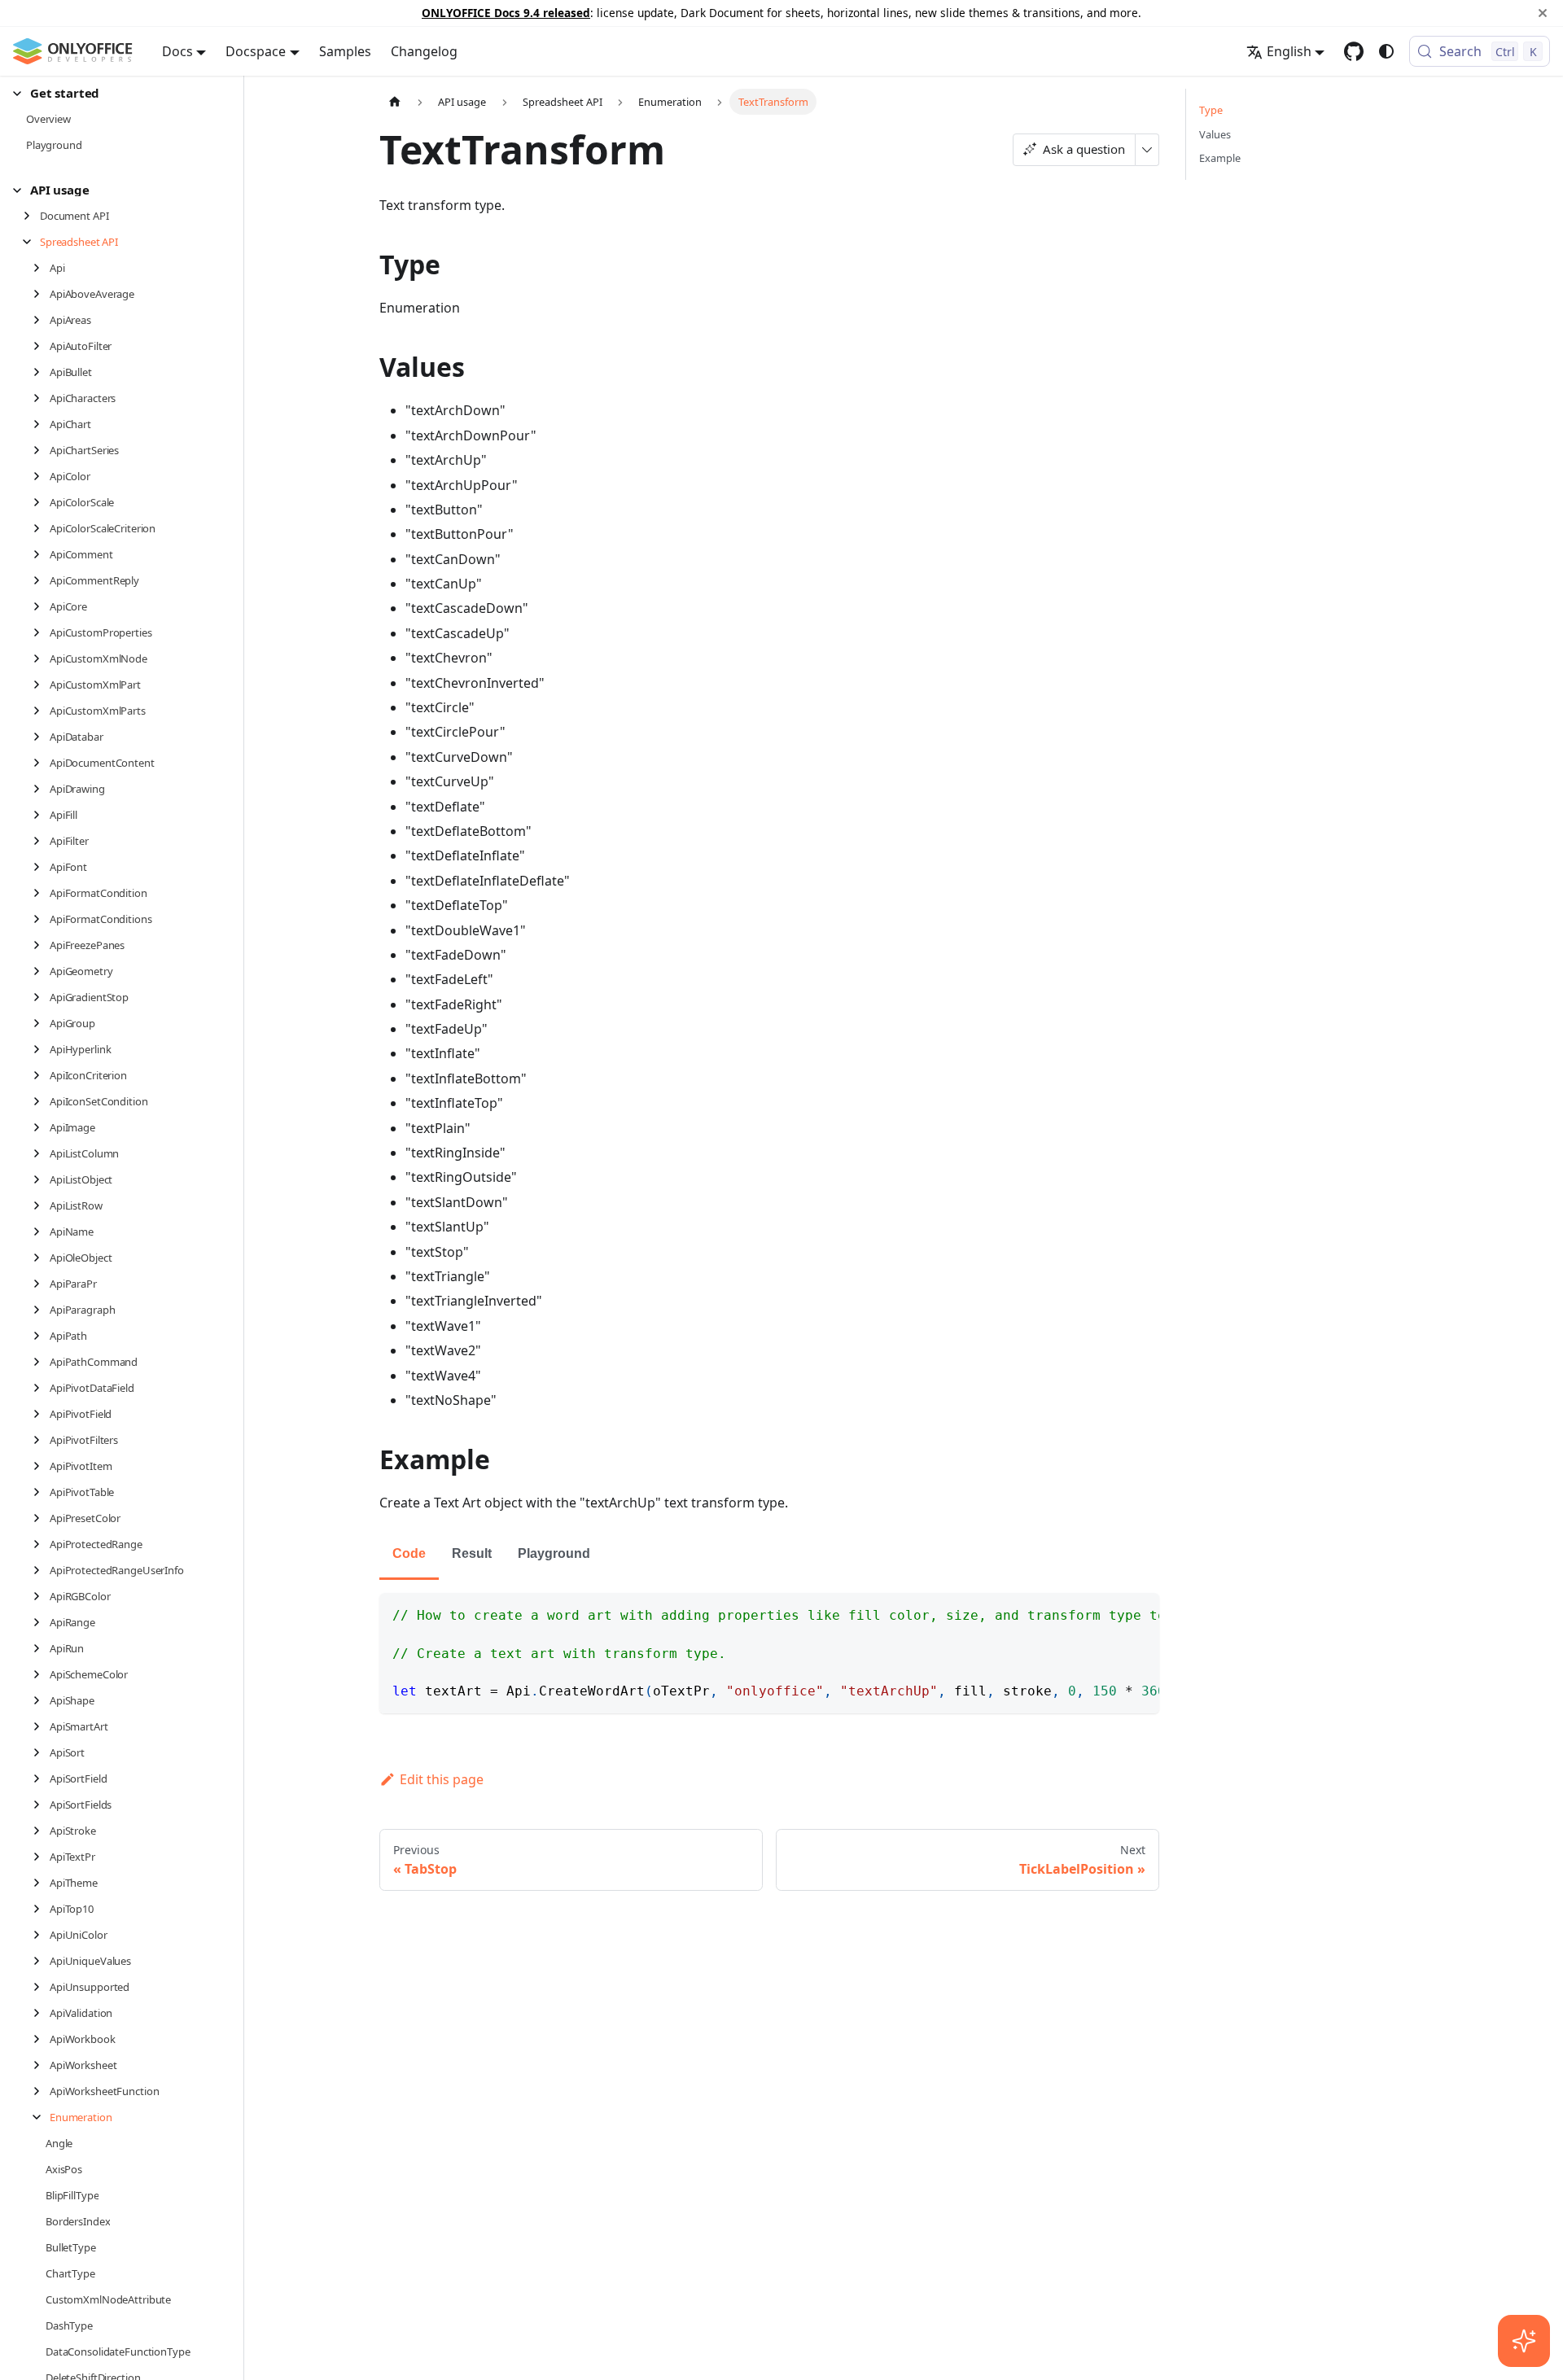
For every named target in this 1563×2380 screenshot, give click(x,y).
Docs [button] (177, 51)
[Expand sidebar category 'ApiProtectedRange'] (41, 1544)
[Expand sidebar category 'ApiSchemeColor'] (41, 1674)
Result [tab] (472, 1553)
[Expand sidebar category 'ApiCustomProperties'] (41, 632)
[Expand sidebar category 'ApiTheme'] (41, 1883)
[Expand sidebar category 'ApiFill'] (41, 815)
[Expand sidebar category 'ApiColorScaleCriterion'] (41, 528)
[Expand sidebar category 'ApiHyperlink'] (41, 1049)
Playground (554, 1553)
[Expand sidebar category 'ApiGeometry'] (41, 971)
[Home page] (395, 101)
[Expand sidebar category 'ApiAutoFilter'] (41, 346)
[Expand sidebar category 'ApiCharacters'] (41, 398)
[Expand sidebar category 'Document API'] (31, 216)
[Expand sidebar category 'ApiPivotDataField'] (41, 1388)
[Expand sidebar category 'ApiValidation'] (41, 2013)
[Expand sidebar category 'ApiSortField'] (41, 1778)
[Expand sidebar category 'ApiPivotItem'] (41, 1466)
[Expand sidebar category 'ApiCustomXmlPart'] (41, 685)
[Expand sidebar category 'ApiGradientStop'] (41, 997)
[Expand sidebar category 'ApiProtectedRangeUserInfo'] (41, 1570)
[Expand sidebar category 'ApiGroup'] (41, 1023)
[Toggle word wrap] (1110, 1613)
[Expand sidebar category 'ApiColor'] (41, 476)
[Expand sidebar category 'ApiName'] (41, 1232)
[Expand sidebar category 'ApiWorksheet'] (41, 2065)
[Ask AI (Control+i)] (1524, 2341)
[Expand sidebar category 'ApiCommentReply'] (41, 580)
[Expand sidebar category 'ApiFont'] (41, 867)
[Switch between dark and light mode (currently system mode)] (1386, 51)
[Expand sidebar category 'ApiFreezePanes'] (41, 945)
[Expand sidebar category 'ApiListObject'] (41, 1179)
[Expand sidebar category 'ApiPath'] (41, 1336)
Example (1220, 158)
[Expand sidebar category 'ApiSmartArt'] (41, 1726)
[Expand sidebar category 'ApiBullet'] (41, 372)
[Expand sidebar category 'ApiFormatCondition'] (41, 893)
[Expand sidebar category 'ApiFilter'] (41, 841)
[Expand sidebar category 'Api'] (41, 268)
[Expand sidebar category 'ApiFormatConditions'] (41, 919)
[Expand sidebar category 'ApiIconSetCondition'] (41, 1101)
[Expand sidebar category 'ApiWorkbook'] (41, 2039)
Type (1211, 110)
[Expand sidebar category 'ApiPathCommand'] (41, 1362)
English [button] (1289, 51)
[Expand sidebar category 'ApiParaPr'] (41, 1284)
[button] (115, 93)
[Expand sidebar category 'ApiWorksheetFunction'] (41, 2091)
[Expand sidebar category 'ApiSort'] (41, 1752)
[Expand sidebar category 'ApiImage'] (41, 1127)
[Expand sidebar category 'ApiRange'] (41, 1622)
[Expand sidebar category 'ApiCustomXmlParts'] (41, 711)
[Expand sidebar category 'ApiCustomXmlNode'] (41, 658)
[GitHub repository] (1354, 51)
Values (1215, 134)
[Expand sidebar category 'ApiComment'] (41, 554)
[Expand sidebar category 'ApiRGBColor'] (41, 1596)
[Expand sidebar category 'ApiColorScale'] (41, 502)
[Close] (1543, 13)
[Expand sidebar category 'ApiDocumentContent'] (41, 763)
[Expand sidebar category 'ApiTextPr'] (41, 1857)
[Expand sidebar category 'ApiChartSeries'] (41, 450)
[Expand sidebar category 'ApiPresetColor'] (41, 1518)
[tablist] (769, 1555)
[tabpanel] (769, 1653)
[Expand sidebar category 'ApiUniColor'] (41, 1935)
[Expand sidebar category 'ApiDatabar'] (41, 737)
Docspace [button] (256, 51)
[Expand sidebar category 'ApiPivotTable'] (41, 1492)
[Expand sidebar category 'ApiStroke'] (41, 1831)
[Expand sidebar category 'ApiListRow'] (41, 1205)
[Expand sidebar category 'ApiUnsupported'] (41, 1987)
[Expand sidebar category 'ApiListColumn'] (41, 1153)
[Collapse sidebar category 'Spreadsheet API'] (31, 242)
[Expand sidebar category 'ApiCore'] (41, 606)
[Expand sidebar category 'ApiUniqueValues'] (41, 1961)
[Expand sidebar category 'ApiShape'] (41, 1700)
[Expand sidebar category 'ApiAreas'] (41, 320)
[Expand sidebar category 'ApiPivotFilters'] (41, 1440)
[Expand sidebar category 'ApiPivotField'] (41, 1414)
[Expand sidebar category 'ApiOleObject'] (41, 1258)
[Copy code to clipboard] (1139, 1613)
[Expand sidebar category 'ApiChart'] (41, 424)
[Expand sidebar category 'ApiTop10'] (41, 1909)
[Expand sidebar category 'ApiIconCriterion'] (41, 1075)
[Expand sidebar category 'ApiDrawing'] (41, 789)
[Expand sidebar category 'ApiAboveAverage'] (41, 294)
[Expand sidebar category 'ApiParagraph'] (41, 1310)
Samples (345, 51)
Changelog (424, 51)
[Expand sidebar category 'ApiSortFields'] (41, 1805)
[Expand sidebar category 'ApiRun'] (41, 1648)
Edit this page (442, 1779)
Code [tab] (409, 1553)
